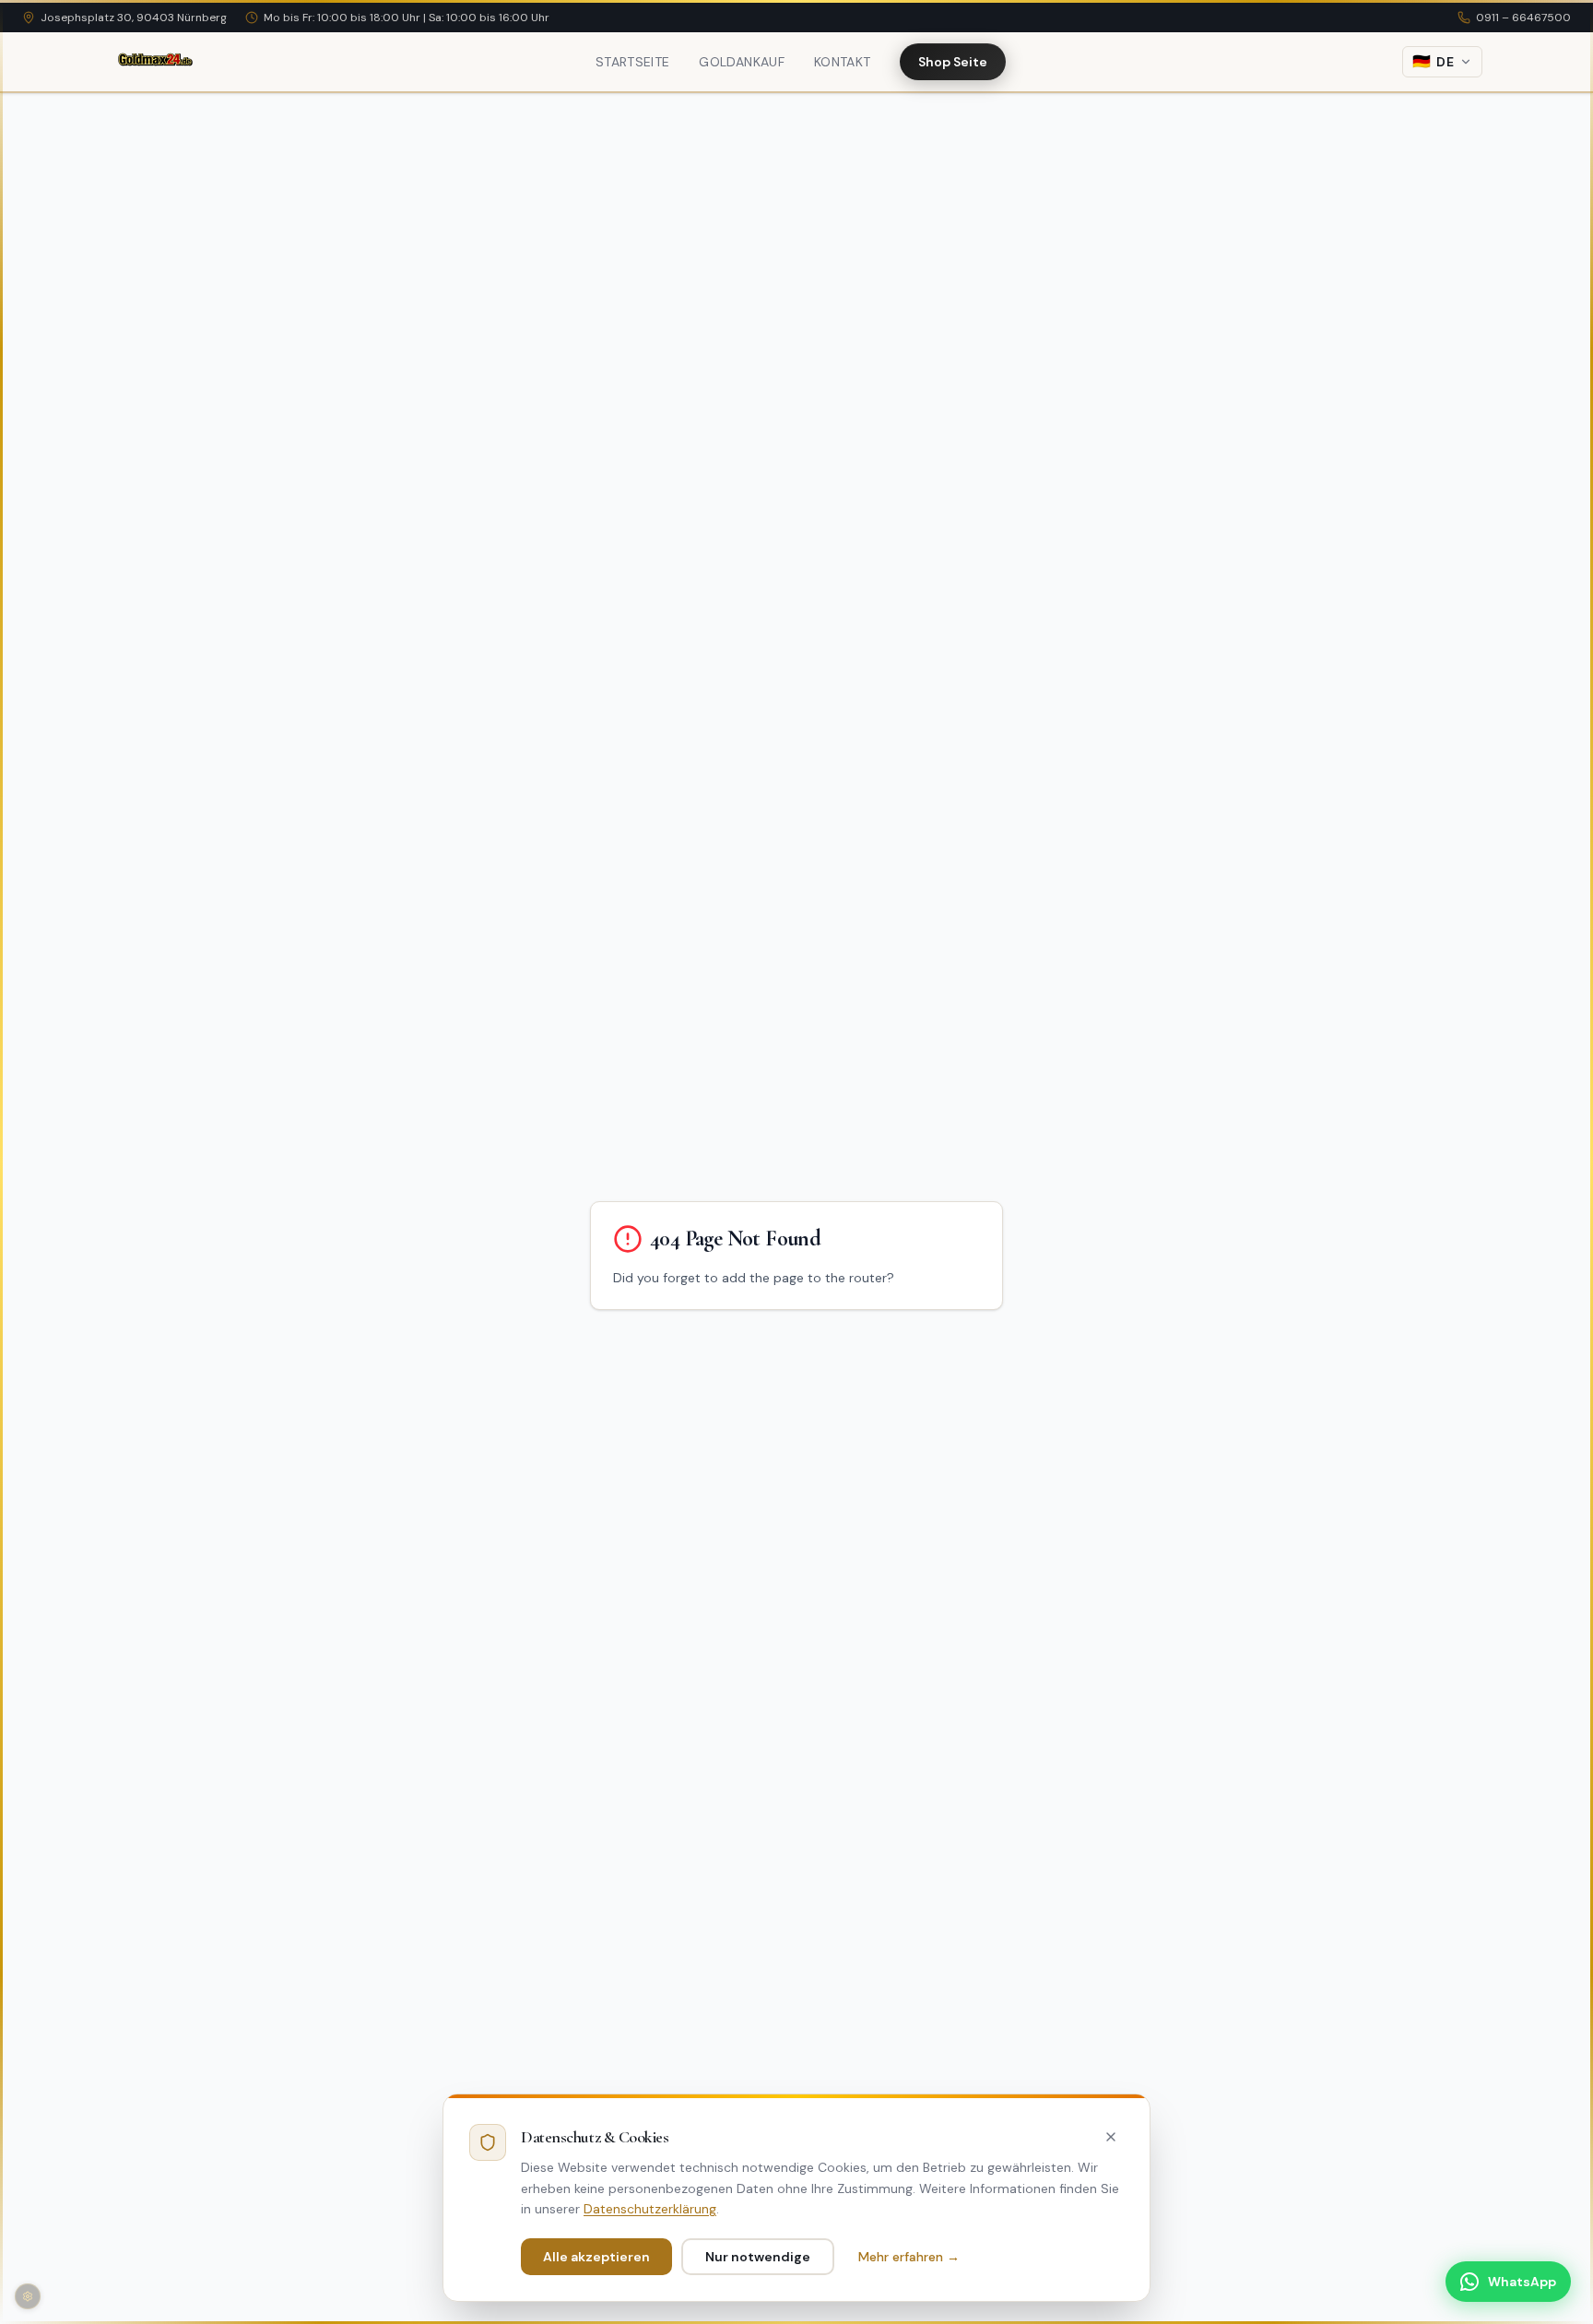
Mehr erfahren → (909, 2257)
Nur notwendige (758, 2257)
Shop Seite (953, 62)
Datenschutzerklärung (650, 2209)
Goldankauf (742, 62)
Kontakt (842, 62)
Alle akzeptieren (596, 2257)
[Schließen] (1111, 2137)
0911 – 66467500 (1523, 18)
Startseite (633, 62)
